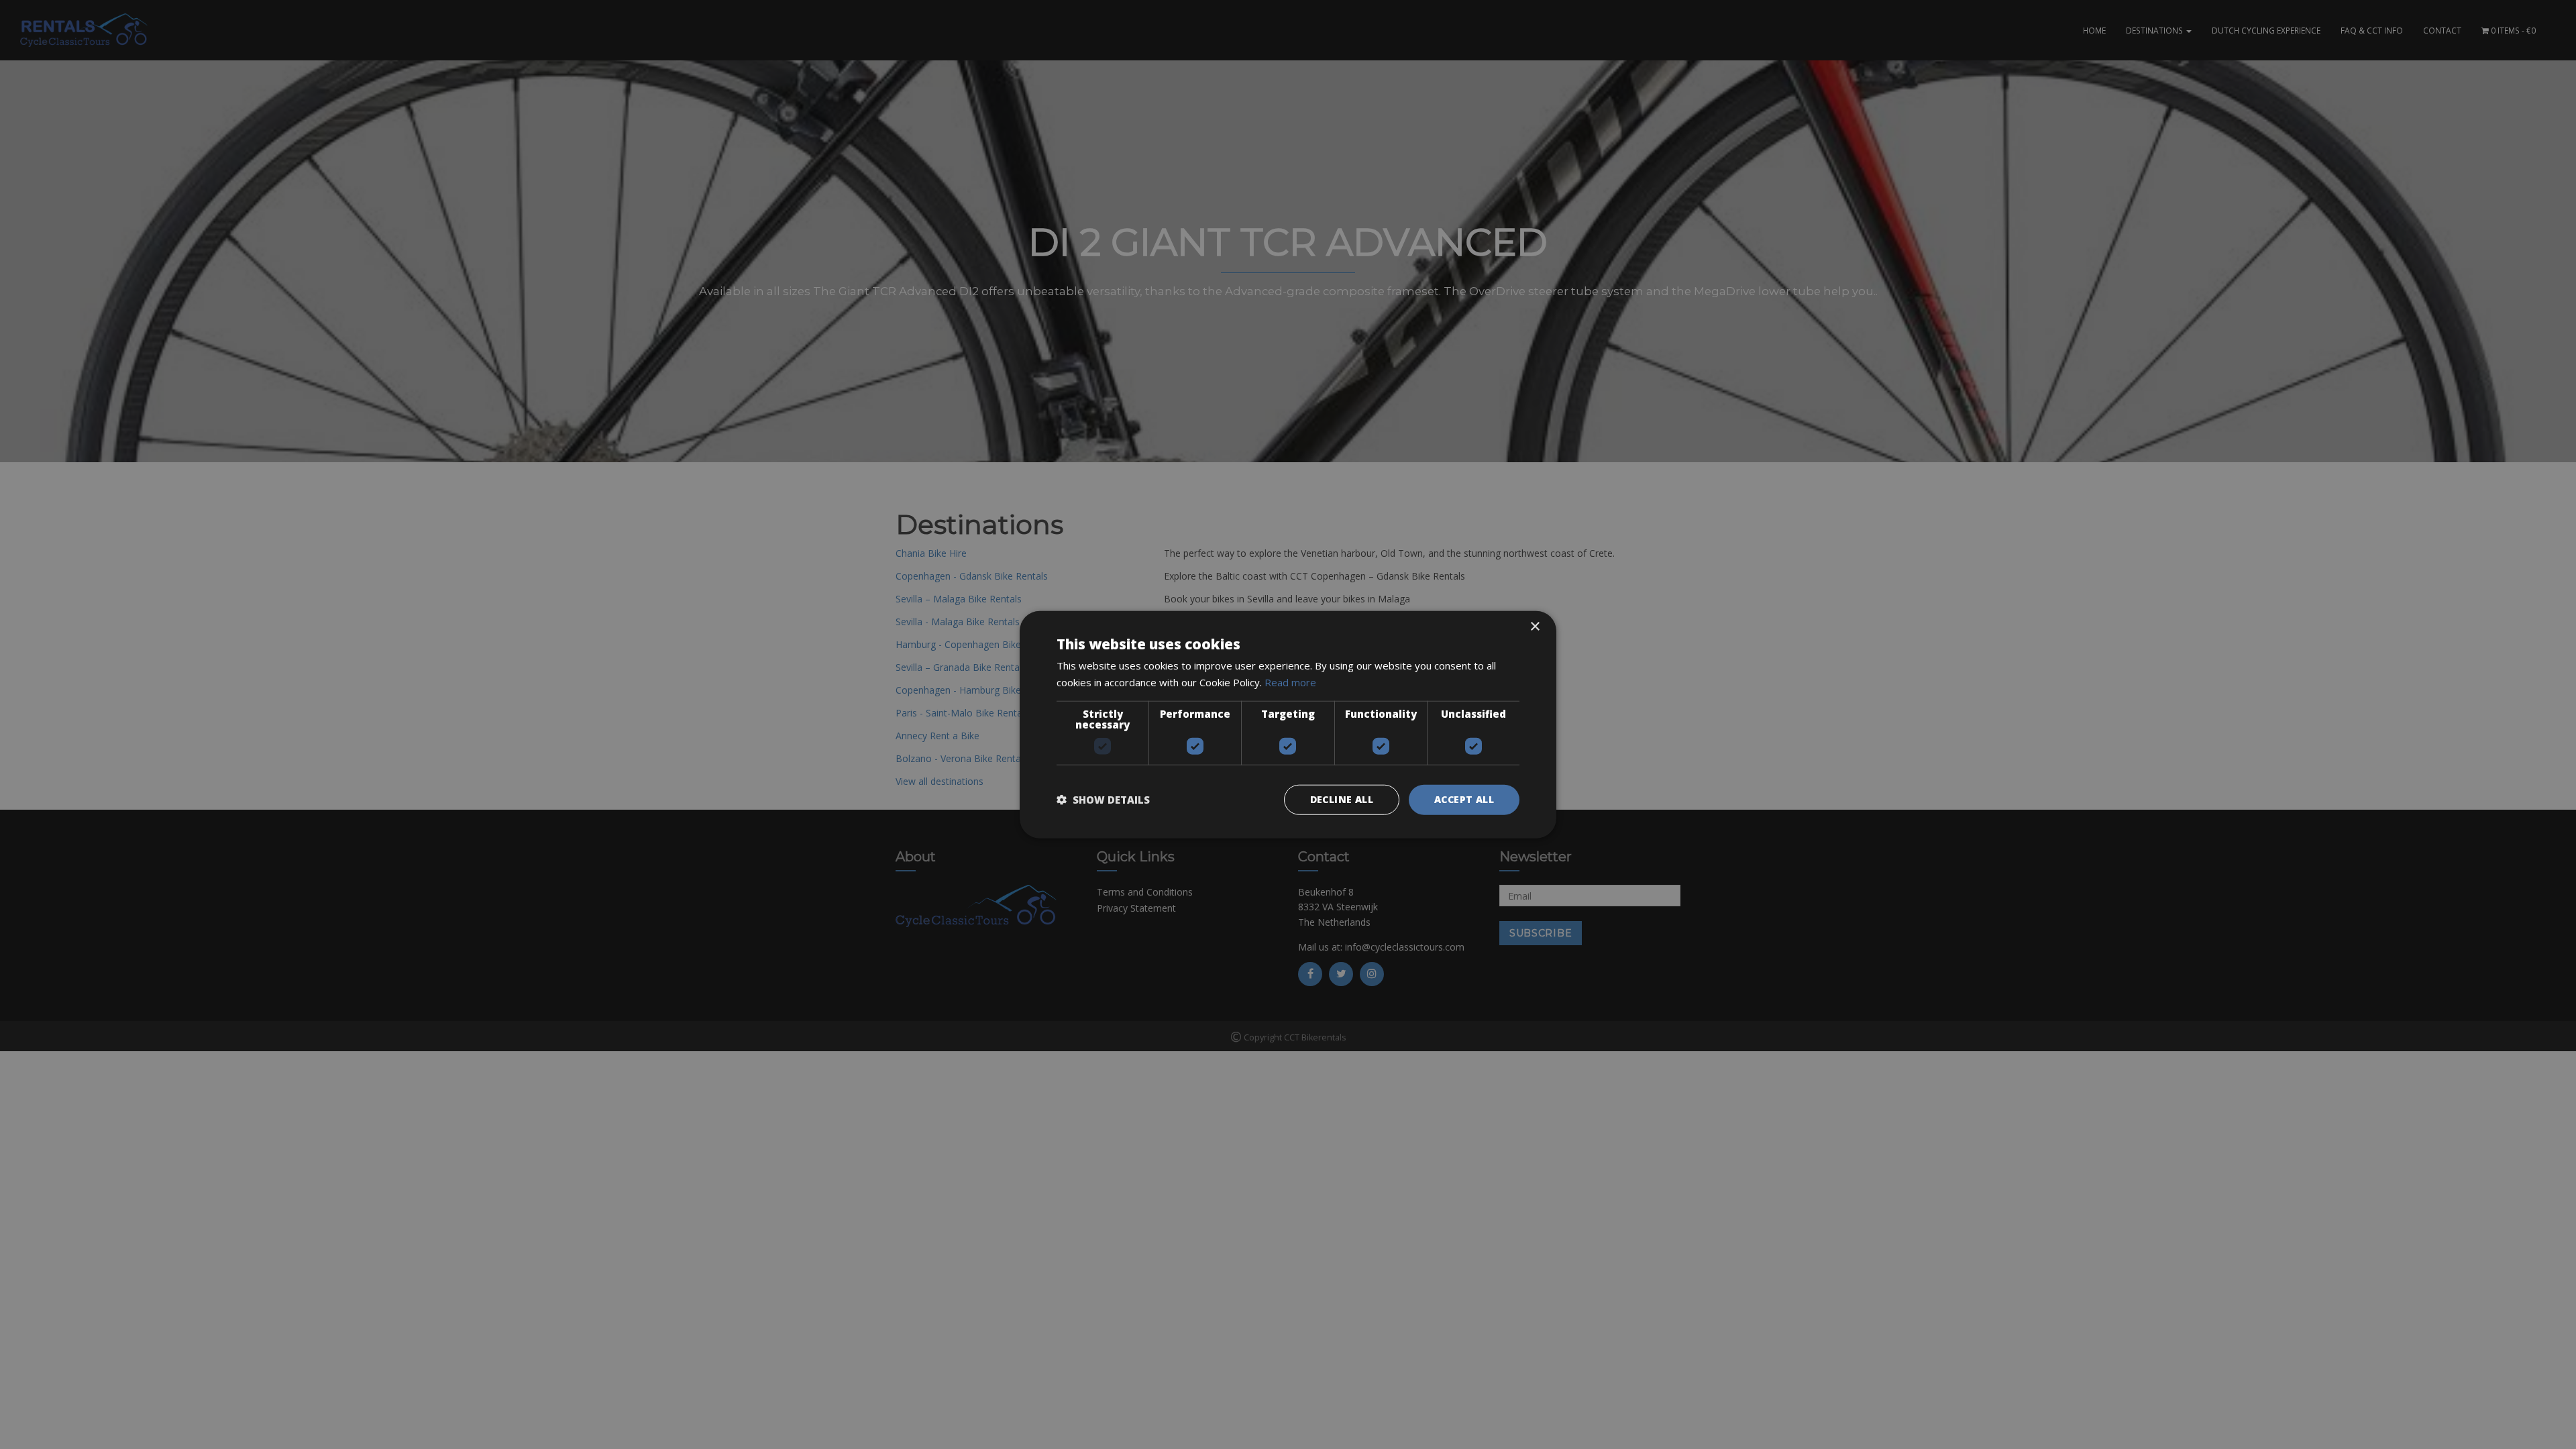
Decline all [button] (1342, 799)
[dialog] (1288, 724)
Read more (1290, 682)
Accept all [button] (1464, 799)
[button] (1103, 800)
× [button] (1535, 627)
